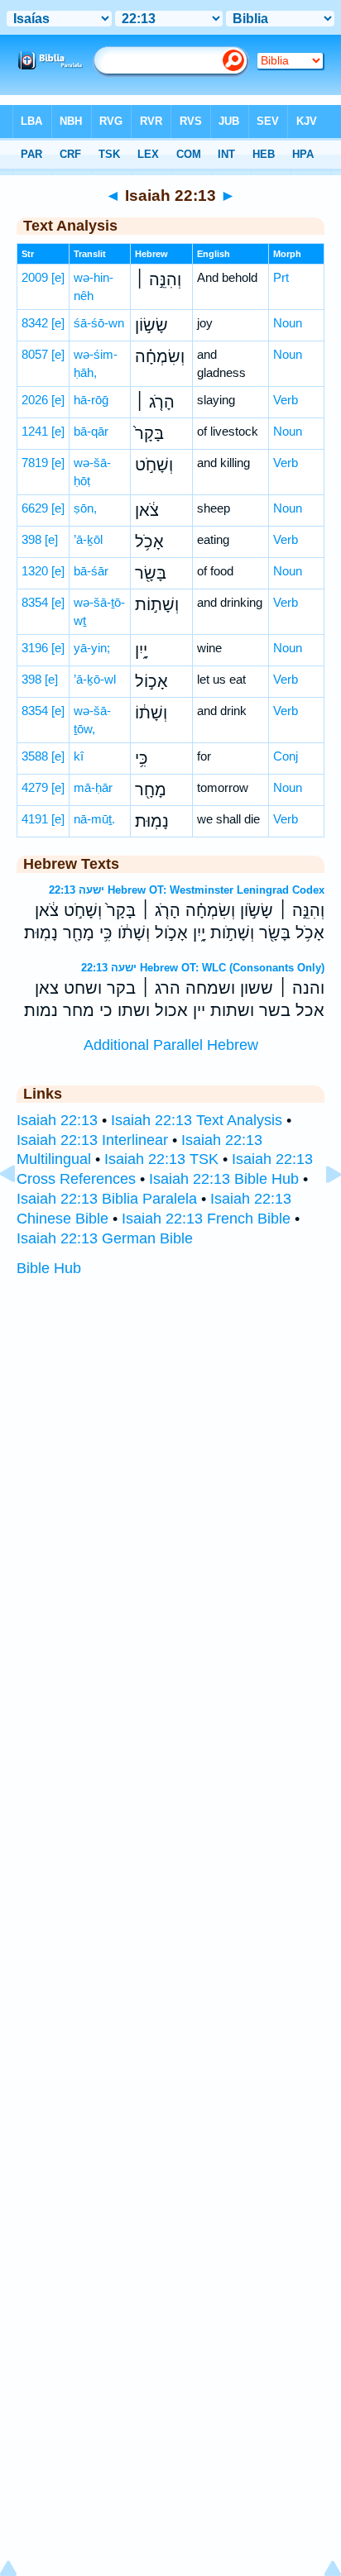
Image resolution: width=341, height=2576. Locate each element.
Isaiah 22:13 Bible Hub (224, 1179)
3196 (35, 648)
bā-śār (91, 571)
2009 (35, 277)
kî (79, 756)
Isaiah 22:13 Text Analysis (197, 1120)
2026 (35, 400)
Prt (281, 277)
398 (31, 539)
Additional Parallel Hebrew (171, 1045)
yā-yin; (92, 648)
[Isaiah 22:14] (320, 1211)
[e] (58, 277)
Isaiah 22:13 (57, 1120)
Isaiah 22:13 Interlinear (92, 1140)
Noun (288, 323)
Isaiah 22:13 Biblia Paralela (107, 1199)
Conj (286, 756)
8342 (35, 323)
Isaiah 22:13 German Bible (105, 1238)
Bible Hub (49, 1268)
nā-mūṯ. (94, 819)
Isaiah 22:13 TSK (161, 1159)
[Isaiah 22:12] (21, 1211)
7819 (35, 463)
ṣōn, (85, 508)
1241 (35, 431)
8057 (35, 354)
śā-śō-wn (99, 323)
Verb (286, 400)
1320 (35, 571)
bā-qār (91, 431)
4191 (35, 819)
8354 (35, 602)
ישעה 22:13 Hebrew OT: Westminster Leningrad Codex (187, 890)
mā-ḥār (93, 787)
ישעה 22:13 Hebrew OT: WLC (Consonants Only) (203, 968)
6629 (35, 508)
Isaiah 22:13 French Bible (206, 1219)
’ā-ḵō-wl (95, 679)
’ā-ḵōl (88, 539)
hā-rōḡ (91, 400)
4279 (35, 787)
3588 (35, 756)
